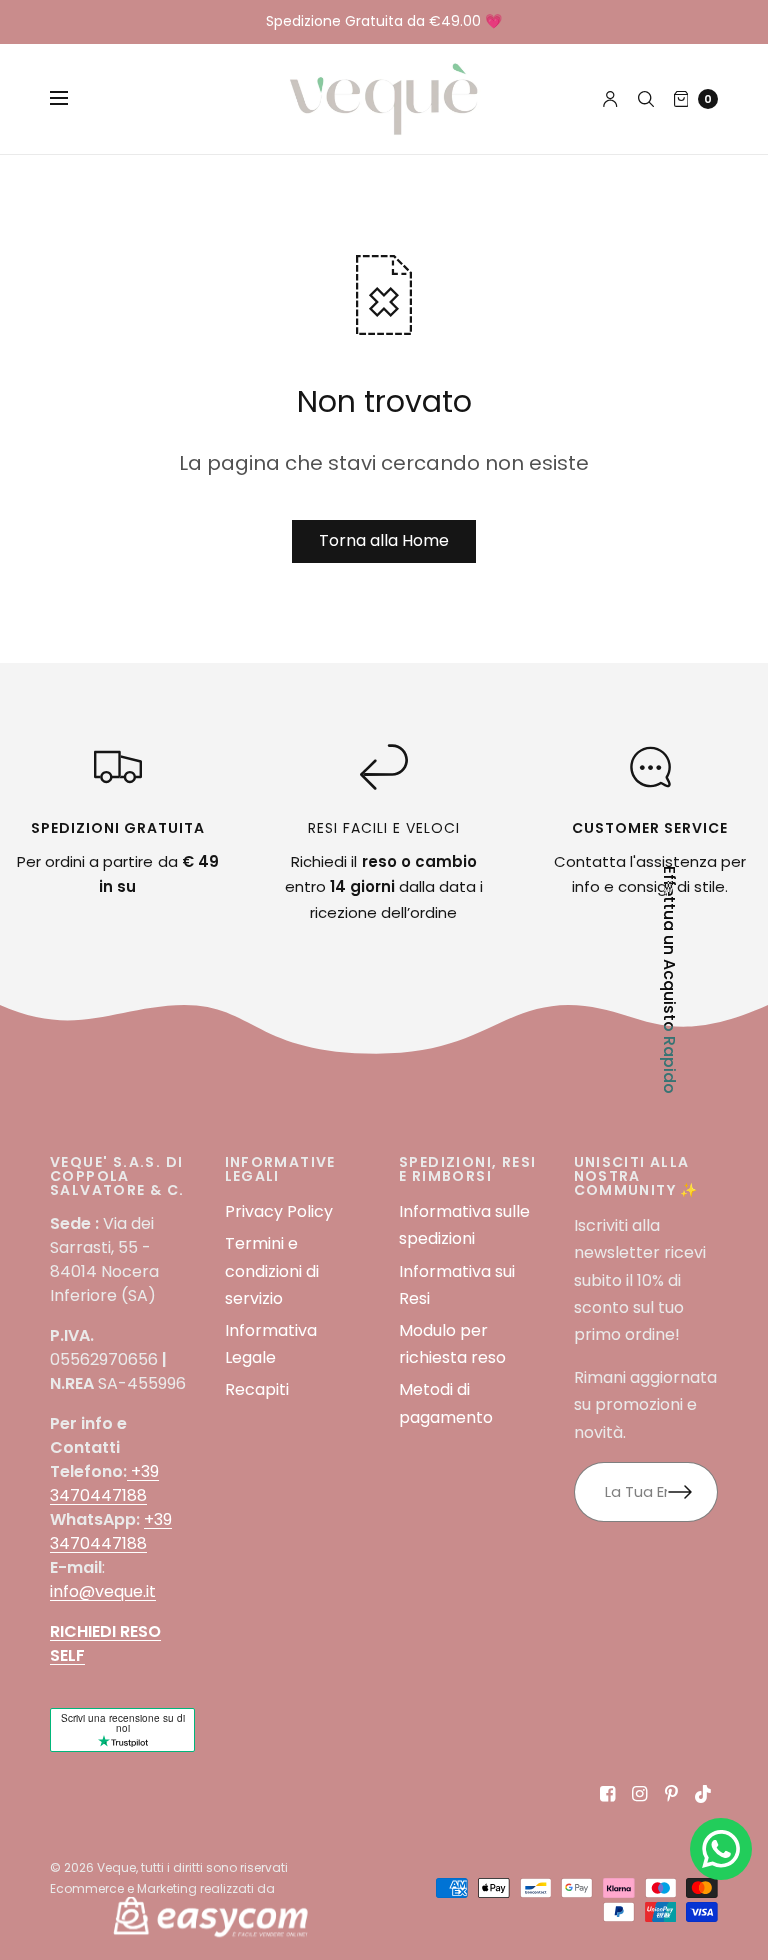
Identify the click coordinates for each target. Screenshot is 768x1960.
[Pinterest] (672, 1794)
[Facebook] (608, 1794)
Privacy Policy (279, 1211)
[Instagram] (640, 1794)
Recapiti (257, 1389)
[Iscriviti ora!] (693, 1492)
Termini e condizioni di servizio (272, 1270)
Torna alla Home (384, 540)
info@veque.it (103, 1591)
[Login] (610, 99)
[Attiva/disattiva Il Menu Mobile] (72, 99)
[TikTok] (704, 1794)
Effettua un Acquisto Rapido (669, 980)
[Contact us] (721, 1849)
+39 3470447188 (104, 1483)
